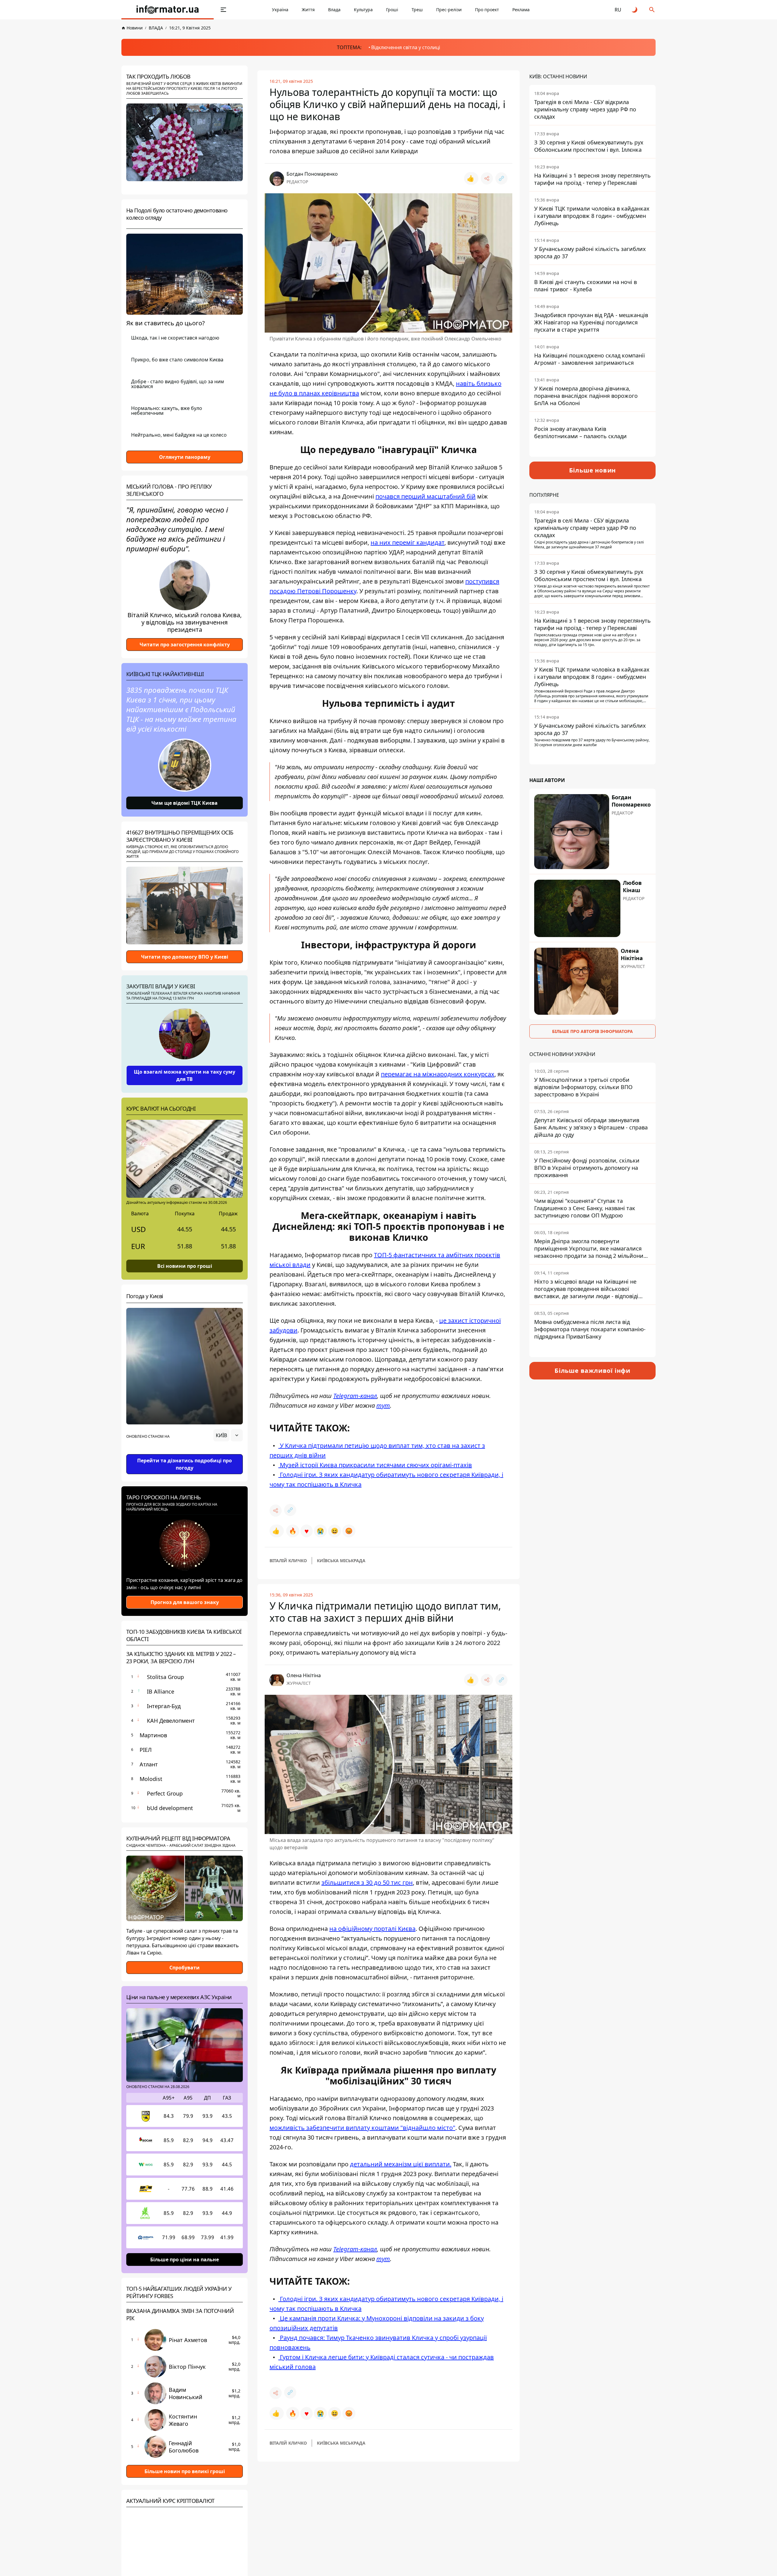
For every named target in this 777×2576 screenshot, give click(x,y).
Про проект (487, 10)
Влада (334, 10)
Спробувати (185, 1968)
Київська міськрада (341, 1560)
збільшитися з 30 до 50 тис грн (367, 1882)
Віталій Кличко (288, 1560)
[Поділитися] (487, 178)
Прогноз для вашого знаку (185, 1602)
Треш (417, 10)
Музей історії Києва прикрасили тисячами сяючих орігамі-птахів (375, 1465)
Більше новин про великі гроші (185, 2471)
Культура (363, 10)
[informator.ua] (168, 10)
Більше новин (593, 470)
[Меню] (223, 10)
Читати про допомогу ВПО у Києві (185, 957)
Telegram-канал (355, 1396)
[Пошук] (652, 10)
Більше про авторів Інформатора (592, 1031)
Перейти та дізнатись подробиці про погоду (185, 1464)
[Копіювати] (501, 178)
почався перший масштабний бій (426, 496)
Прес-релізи (449, 10)
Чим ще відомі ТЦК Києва (185, 803)
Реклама (521, 10)
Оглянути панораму (185, 457)
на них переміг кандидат (407, 542)
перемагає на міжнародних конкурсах (438, 1074)
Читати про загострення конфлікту (185, 645)
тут (383, 1405)
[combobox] (228, 1435)
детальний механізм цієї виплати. (401, 2164)
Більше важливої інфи (592, 1371)
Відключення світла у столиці (406, 47)
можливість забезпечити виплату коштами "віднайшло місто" (362, 2128)
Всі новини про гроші (185, 1266)
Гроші (392, 10)
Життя (308, 10)
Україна (280, 10)
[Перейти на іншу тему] (635, 10)
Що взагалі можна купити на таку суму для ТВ (185, 1075)
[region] (185, 1452)
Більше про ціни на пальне (185, 2259)
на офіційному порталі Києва (372, 1929)
